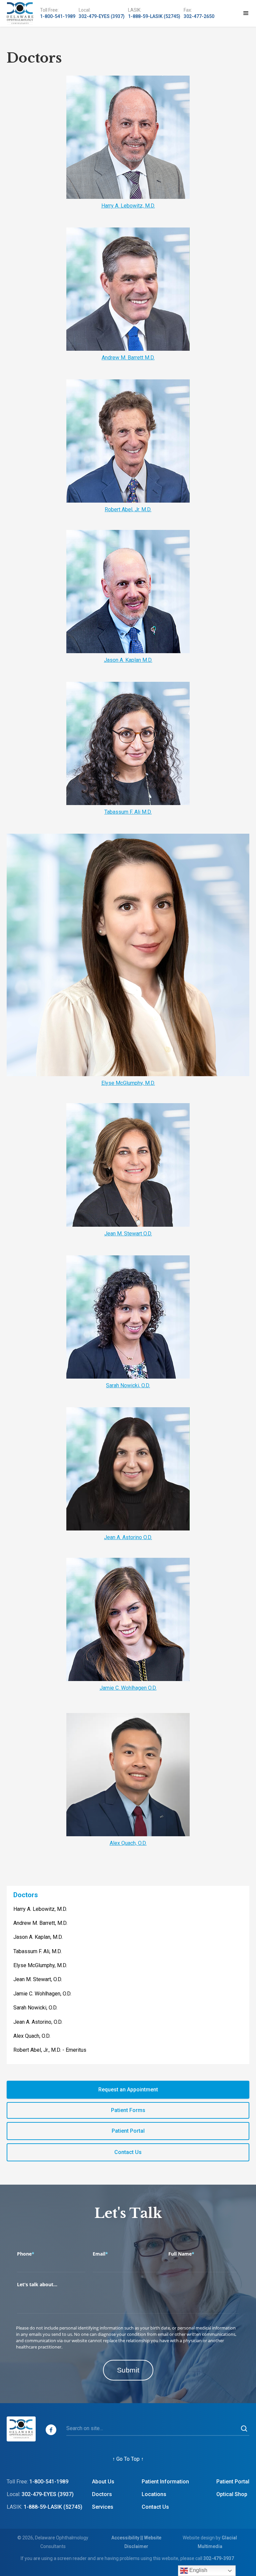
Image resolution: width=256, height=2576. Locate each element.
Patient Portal (233, 2482)
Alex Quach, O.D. (128, 1843)
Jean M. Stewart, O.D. (38, 1979)
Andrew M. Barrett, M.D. (40, 1923)
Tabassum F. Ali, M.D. (37, 1951)
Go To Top (128, 2459)
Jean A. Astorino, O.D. (38, 2022)
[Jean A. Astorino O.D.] (128, 1469)
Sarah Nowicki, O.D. (128, 1385)
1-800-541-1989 (58, 16)
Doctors (26, 1895)
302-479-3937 (219, 2558)
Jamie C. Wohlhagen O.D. (128, 1688)
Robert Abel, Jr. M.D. (128, 509)
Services (103, 2507)
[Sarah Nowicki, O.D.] (128, 1317)
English (198, 2570)
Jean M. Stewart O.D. (128, 1234)
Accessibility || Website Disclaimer (136, 2542)
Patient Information (165, 2482)
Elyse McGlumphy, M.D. (128, 1083)
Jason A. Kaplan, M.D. (38, 1937)
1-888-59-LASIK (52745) (154, 16)
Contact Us (155, 2507)
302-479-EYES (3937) (102, 16)
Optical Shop (232, 2494)
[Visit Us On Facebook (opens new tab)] (51, 2430)
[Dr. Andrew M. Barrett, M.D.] (128, 289)
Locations (154, 2494)
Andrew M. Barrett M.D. (128, 358)
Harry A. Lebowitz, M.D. (128, 206)
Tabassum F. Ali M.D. (128, 812)
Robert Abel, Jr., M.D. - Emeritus (50, 2050)
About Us (103, 2482)
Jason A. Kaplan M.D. (128, 660)
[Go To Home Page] (20, 13)
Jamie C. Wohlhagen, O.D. (42, 1994)
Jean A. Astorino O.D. (128, 1537)
